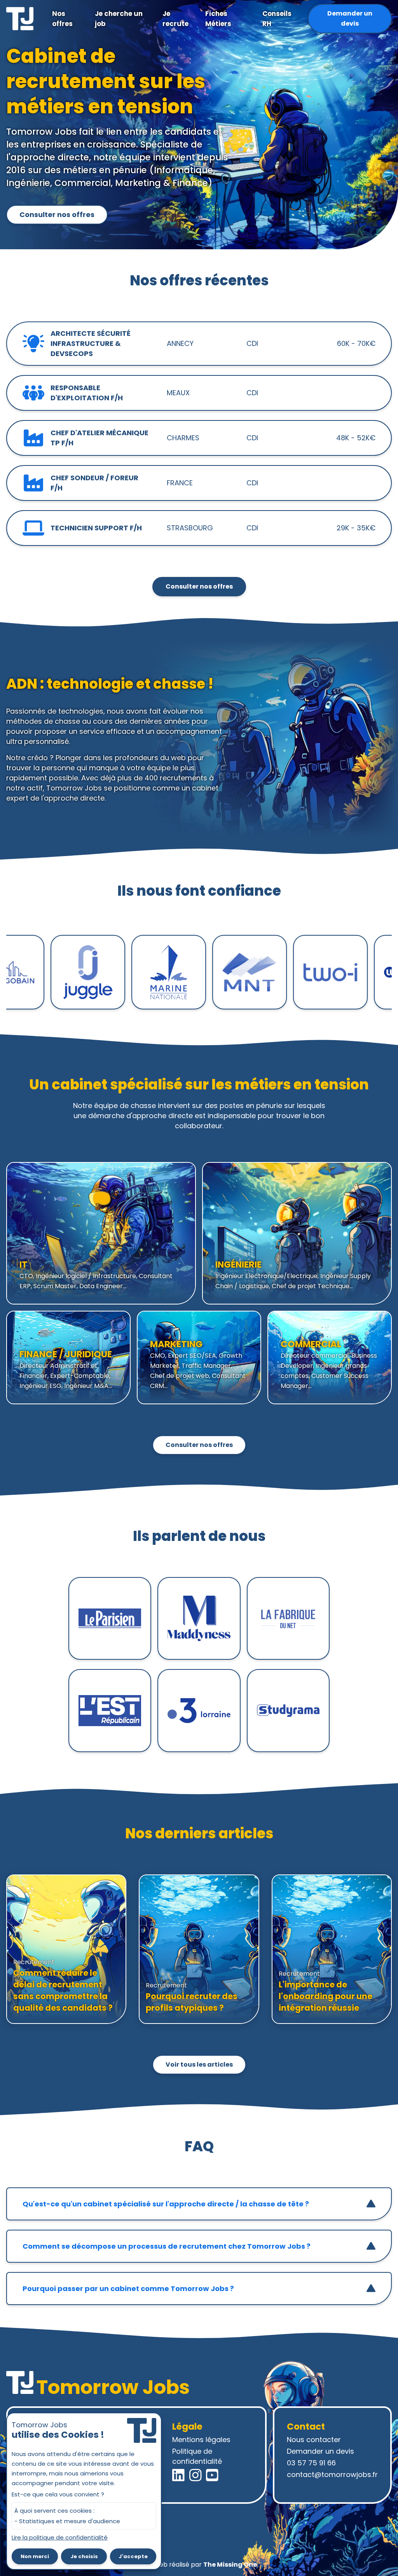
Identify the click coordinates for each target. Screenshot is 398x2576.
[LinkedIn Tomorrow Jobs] (178, 2475)
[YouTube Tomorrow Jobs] (212, 2475)
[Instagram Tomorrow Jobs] (196, 2475)
